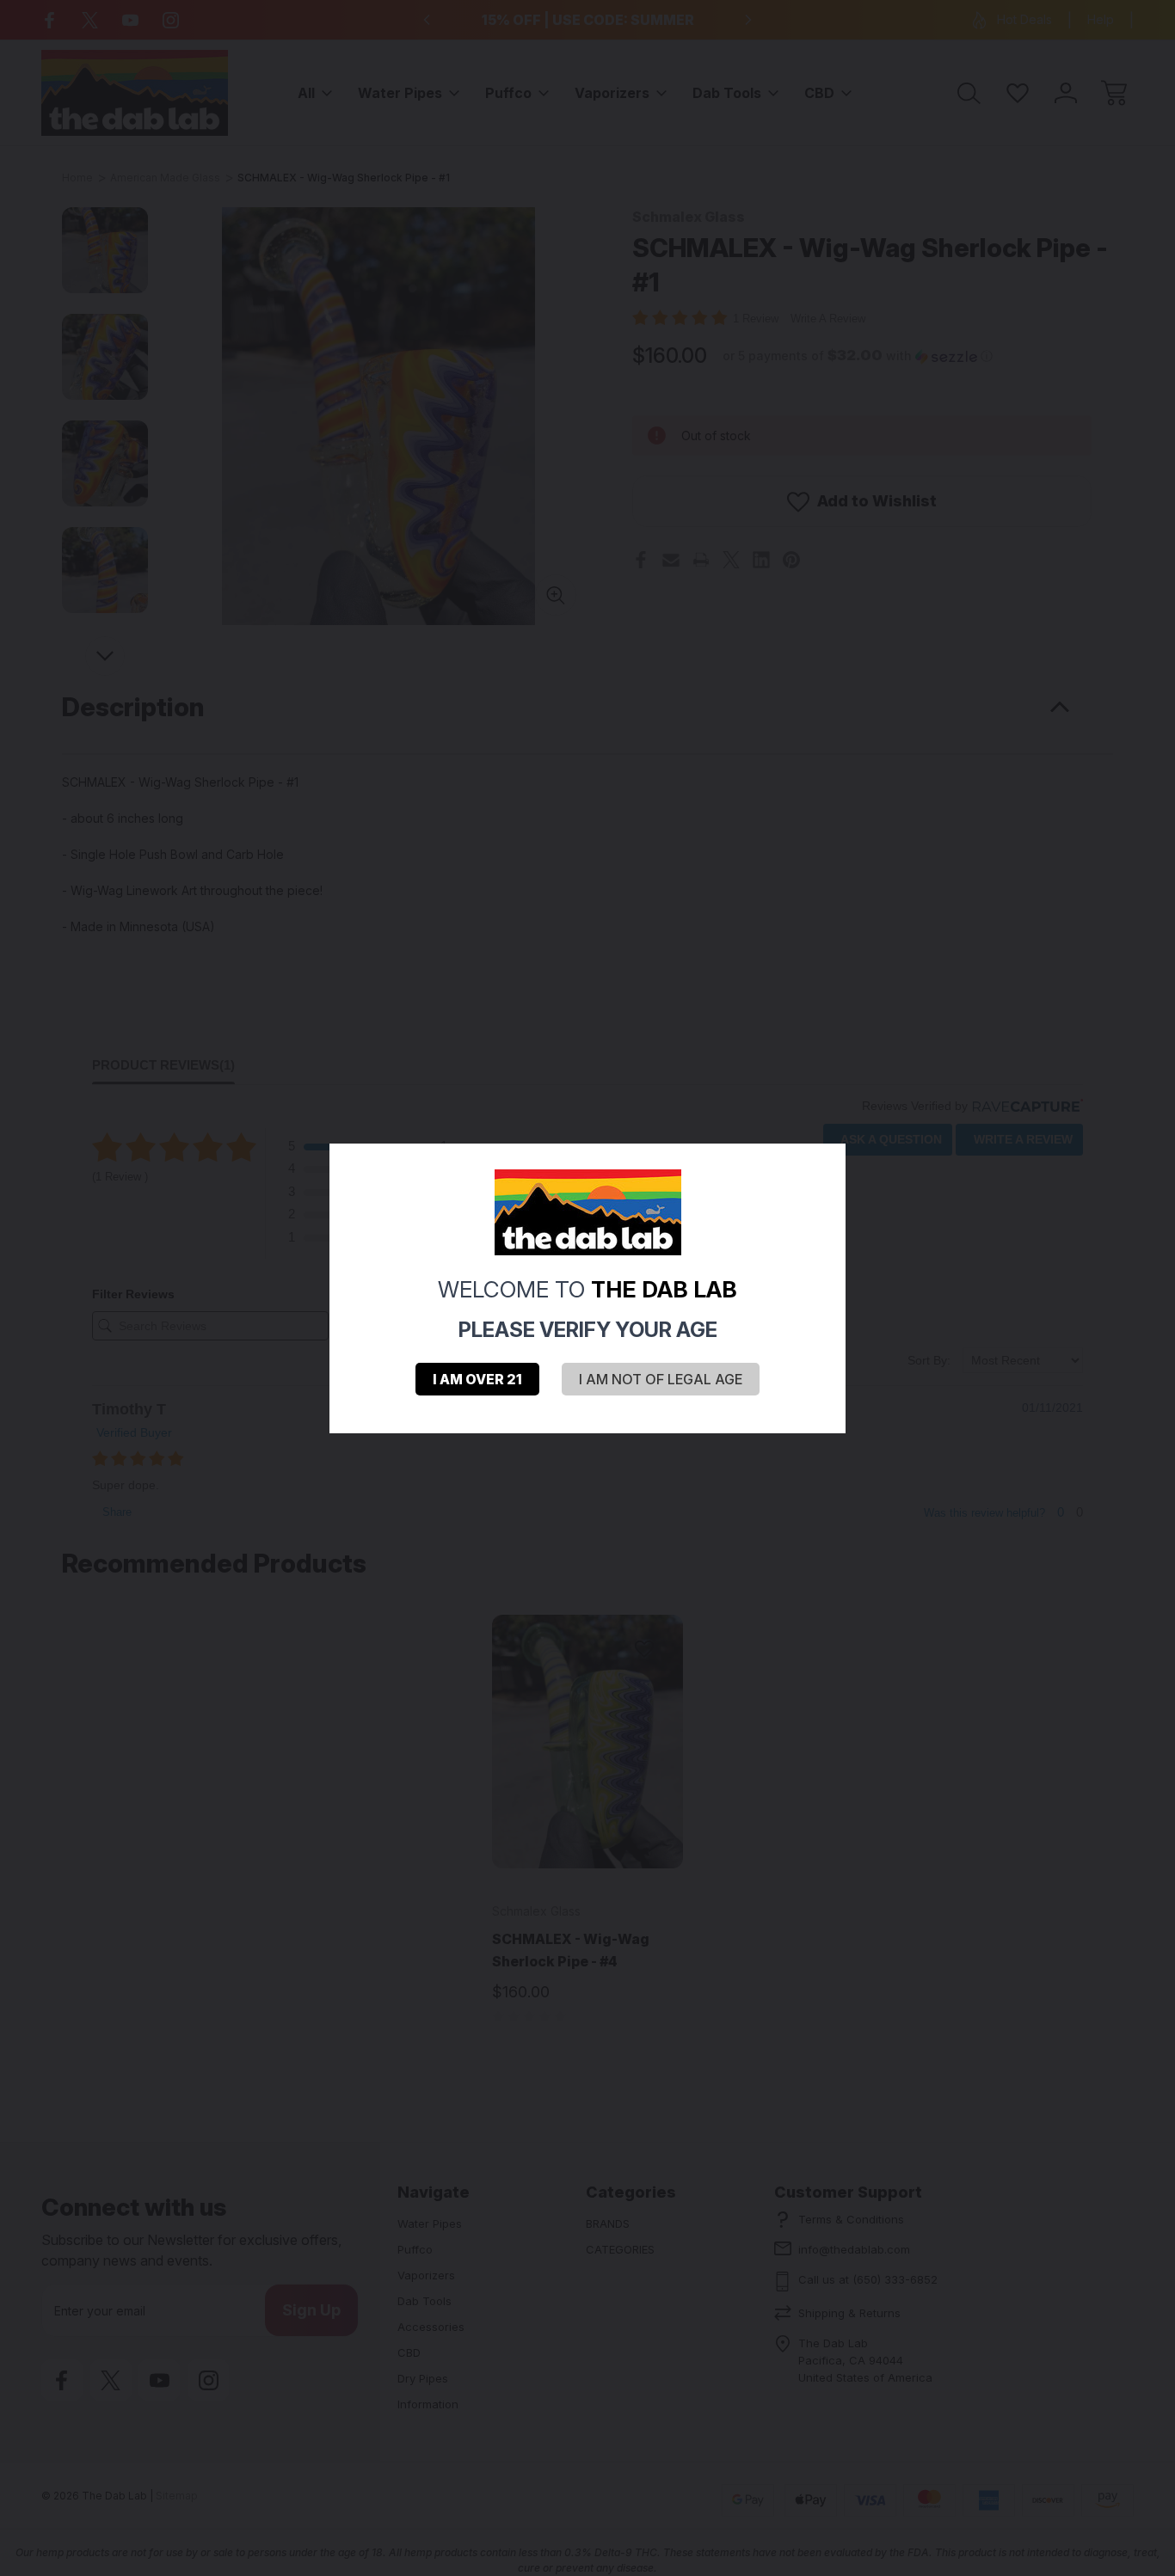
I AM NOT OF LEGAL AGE (661, 1379)
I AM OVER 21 (477, 1379)
